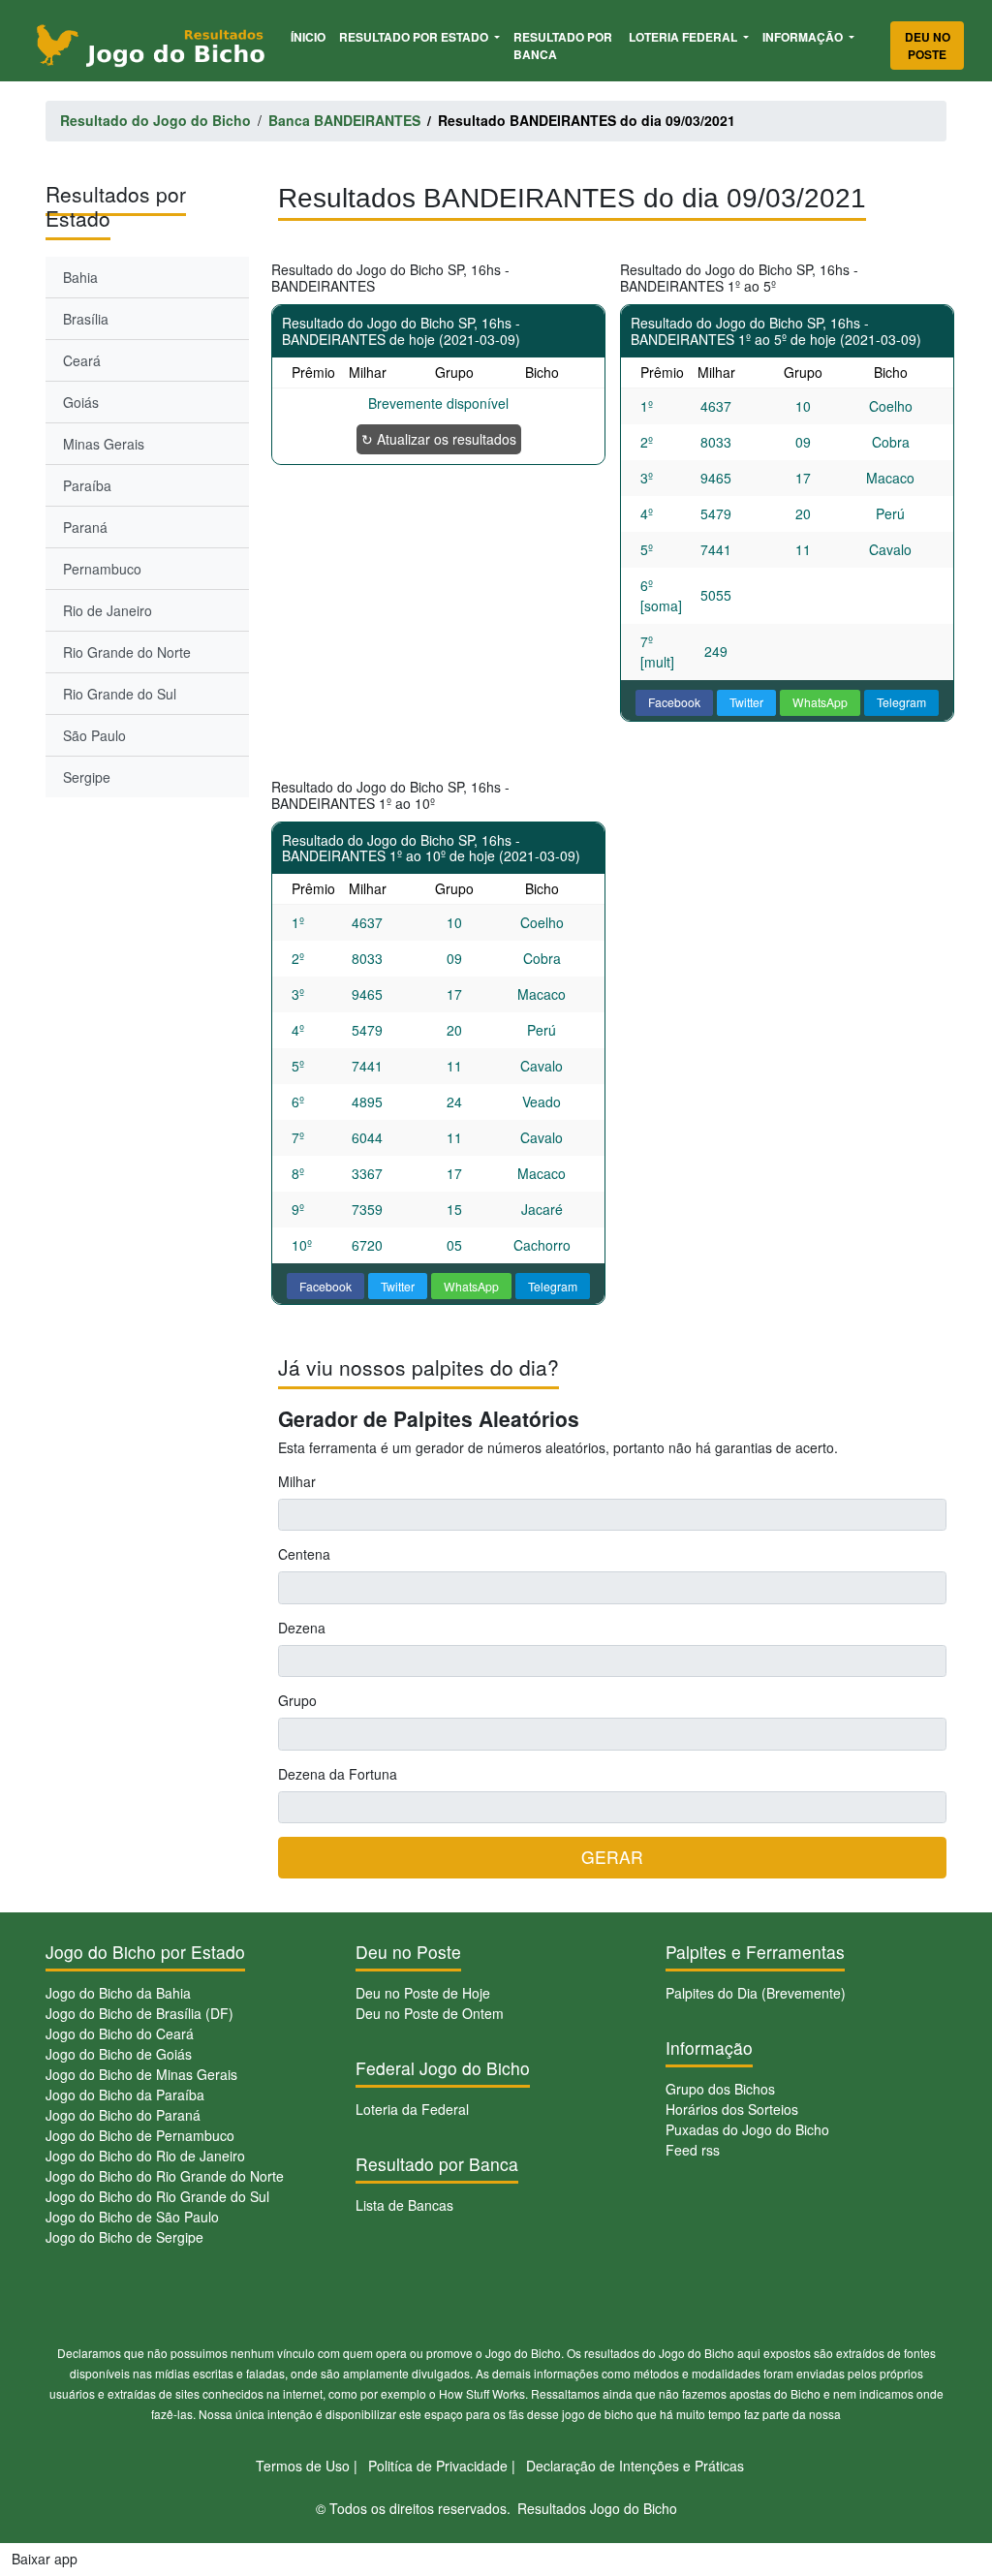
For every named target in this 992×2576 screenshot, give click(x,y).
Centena (304, 1554)
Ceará (82, 360)
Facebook (674, 702)
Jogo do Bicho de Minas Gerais (141, 2074)
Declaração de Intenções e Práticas (635, 2466)
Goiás (81, 402)
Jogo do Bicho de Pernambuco (140, 2135)
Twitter (746, 702)
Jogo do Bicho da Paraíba (125, 2095)
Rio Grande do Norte (127, 652)
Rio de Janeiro (108, 610)
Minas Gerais (104, 444)
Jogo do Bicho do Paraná (123, 2115)
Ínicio (311, 36)
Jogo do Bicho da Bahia (118, 1993)
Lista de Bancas (404, 2205)
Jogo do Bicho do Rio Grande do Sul (157, 2196)
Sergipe (87, 777)
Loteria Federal (684, 37)
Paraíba (87, 485)
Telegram (901, 702)
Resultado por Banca (563, 46)
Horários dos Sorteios (732, 2109)
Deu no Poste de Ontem (430, 2013)
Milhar (297, 1481)
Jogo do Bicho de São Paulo (132, 2217)
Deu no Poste (928, 46)
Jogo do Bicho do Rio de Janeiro (145, 2156)
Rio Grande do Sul (120, 694)
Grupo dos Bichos (720, 2089)
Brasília (86, 319)
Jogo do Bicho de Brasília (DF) (139, 2013)
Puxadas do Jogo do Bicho (747, 2129)
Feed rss (693, 2150)
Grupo (297, 1700)
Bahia (80, 277)
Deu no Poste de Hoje (423, 1993)
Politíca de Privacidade (438, 2466)
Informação (804, 37)
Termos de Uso (303, 2466)
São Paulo (94, 735)
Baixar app (45, 2559)
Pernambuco (102, 569)
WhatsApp (820, 702)
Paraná (85, 527)
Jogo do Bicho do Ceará (120, 2033)
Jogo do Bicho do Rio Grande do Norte (165, 2176)
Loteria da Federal (412, 2109)
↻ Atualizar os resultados (439, 439)
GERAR (612, 1857)
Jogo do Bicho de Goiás (119, 2054)
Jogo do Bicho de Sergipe (124, 2237)
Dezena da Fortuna (338, 1774)
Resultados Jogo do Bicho (597, 2508)
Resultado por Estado (415, 37)
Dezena (302, 1628)
